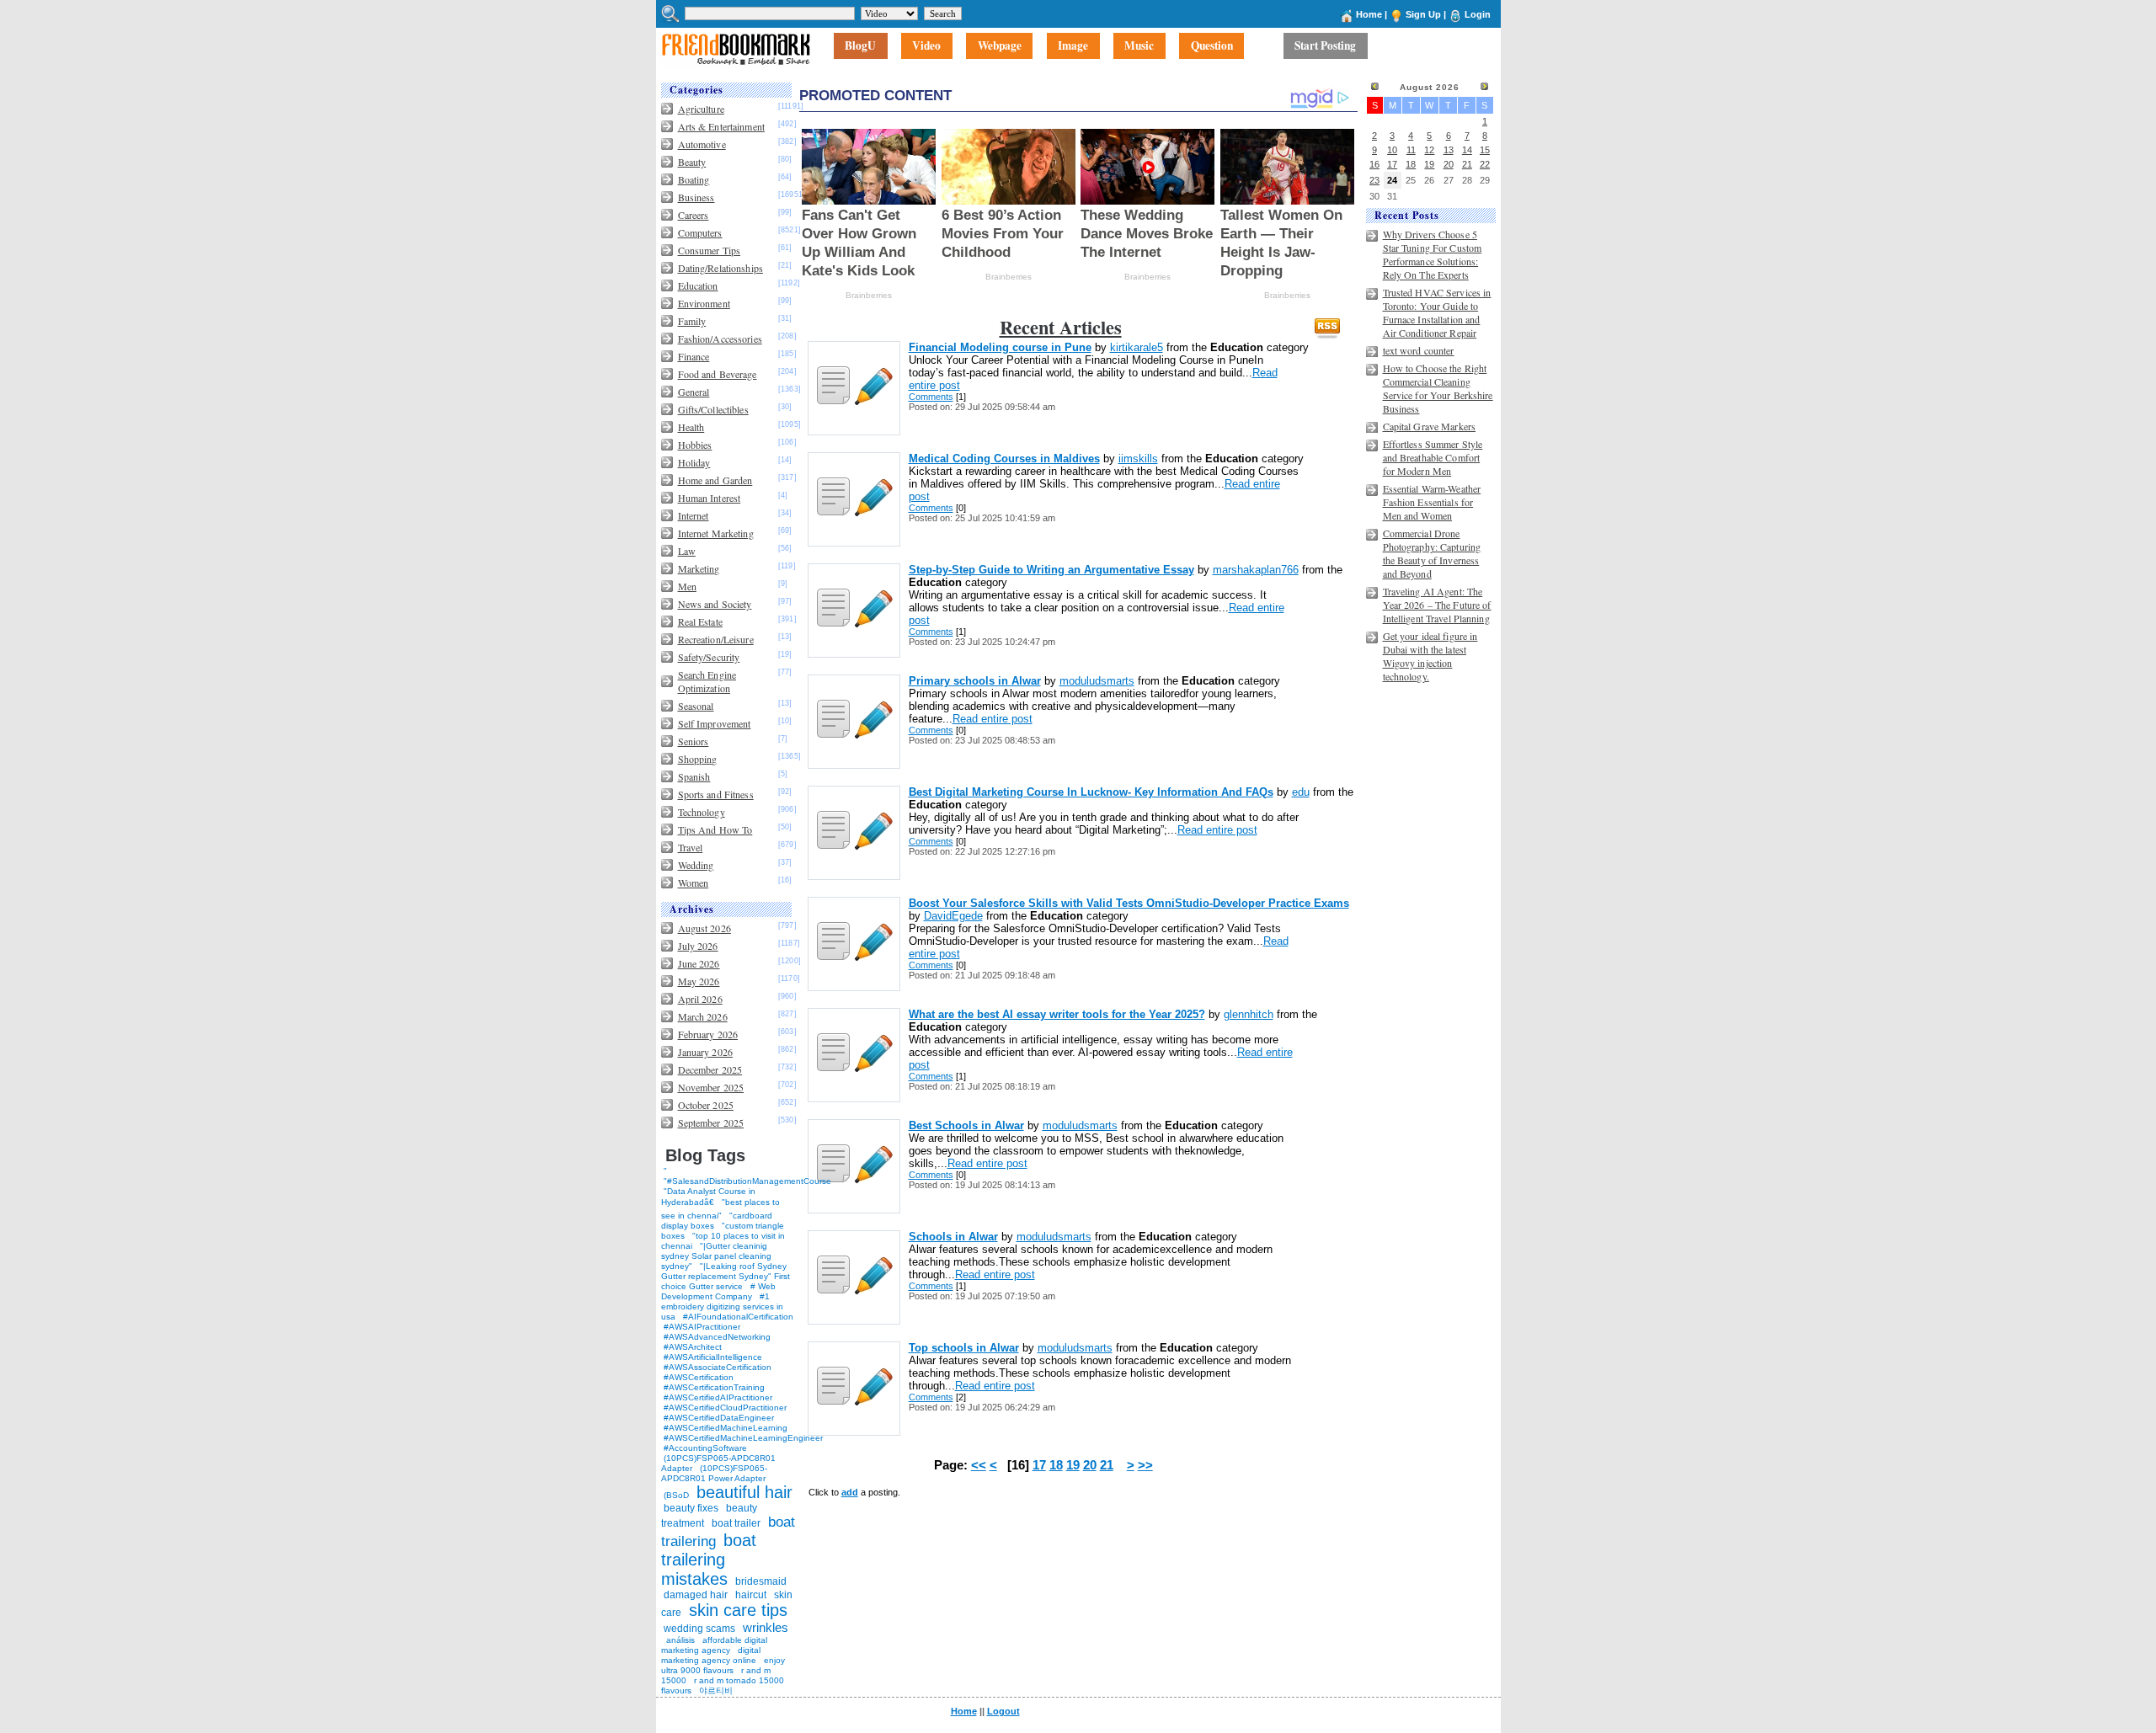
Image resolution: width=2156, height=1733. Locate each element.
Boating (694, 179)
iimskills (1138, 459)
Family (692, 321)
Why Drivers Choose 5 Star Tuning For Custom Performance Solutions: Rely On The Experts (1433, 254)
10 (1392, 150)
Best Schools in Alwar (966, 1125)
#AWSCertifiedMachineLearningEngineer (743, 1438)
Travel (691, 847)
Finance (694, 356)
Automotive (702, 144)
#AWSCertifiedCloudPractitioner (725, 1408)
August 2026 (704, 928)
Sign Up (1423, 14)
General (694, 392)
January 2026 (705, 1052)
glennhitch (1249, 1014)
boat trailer (736, 1523)
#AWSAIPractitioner (702, 1327)
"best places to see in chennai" (720, 1209)
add (850, 1492)
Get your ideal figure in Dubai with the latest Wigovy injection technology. (1430, 656)
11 (1411, 150)
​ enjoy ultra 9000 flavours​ (723, 1665)
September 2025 (711, 1122)
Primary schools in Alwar (975, 681)
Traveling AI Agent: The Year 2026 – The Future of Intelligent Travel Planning (1437, 605)
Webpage (1000, 46)
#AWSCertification (699, 1377)
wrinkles (766, 1627)
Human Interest (710, 498)
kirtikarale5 (1137, 347)
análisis (679, 1640)
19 (1073, 1465)
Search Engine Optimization (707, 681)
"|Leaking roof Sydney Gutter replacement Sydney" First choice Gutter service (726, 1276)
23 (1374, 180)
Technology (702, 812)
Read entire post (993, 719)
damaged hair (696, 1595)
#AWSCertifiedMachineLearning (726, 1428)
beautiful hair (744, 1492)
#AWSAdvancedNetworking (717, 1337)
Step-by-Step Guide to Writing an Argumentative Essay (1051, 570)
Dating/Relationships (720, 268)
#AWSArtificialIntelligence (713, 1357)
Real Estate (700, 621)
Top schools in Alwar (964, 1348)
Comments (931, 397)
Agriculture (701, 109)
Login (1478, 14)
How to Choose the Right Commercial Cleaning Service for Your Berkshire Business (1438, 388)
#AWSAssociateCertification (718, 1367)
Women (694, 882)
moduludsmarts (1097, 681)
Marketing (699, 568)
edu (1301, 792)
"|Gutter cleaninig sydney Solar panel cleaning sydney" (716, 1256)
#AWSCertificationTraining (714, 1387)
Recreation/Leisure (716, 639)
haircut (751, 1595)
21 (1107, 1465)
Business (696, 197)
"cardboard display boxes (717, 1221)
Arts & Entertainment (721, 126)
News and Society (715, 604)
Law (687, 551)
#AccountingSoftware (705, 1448)
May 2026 (699, 981)
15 (1485, 150)
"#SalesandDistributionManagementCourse (747, 1181)
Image (1073, 46)
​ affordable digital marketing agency (714, 1645)
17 (1039, 1465)
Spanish (694, 776)
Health (691, 427)
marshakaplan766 (1256, 570)
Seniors (694, 741)
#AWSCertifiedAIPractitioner (718, 1397)
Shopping (698, 759)
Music (1139, 46)
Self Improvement (715, 723)
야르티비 (716, 1690)
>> (1145, 1465)
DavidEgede (953, 916)
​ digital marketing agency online (711, 1655)
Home (1369, 14)
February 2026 (708, 1034)
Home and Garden (715, 480)
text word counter (1419, 350)
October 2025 (706, 1105)
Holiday (694, 462)
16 (1374, 164)
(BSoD (676, 1495)
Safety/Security (709, 657)
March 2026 (703, 1016)
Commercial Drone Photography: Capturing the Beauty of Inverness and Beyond (1432, 553)
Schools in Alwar (953, 1237)
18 (1056, 1465)
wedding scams (699, 1629)
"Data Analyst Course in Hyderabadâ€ (708, 1197)
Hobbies (695, 445)
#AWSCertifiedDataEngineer (719, 1418)
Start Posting (1325, 46)
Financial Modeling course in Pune (1000, 347)
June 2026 (699, 963)
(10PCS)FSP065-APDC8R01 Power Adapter (714, 1473)
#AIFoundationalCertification (738, 1317)
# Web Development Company (718, 1291)
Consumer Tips (710, 250)
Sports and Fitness (716, 794)
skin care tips (738, 1610)
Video (926, 46)
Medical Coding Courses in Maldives (1004, 459)
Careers (694, 215)
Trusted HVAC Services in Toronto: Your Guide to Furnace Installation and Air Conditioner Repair (1437, 312)
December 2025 (710, 1069)
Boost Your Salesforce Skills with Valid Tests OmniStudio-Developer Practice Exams (1129, 903)
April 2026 (700, 999)
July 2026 (698, 946)
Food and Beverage (718, 374)
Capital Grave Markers (1430, 426)
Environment (704, 303)
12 (1429, 150)
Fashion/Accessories (720, 339)
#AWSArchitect (693, 1347)
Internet (694, 515)
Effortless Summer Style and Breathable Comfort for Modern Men (1433, 457)
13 (1449, 150)
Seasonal (696, 706)
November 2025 (711, 1087)
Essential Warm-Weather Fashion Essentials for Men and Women (1432, 502)
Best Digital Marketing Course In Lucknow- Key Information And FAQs (1091, 792)
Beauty (692, 162)
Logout (1003, 1711)
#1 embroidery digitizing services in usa (722, 1306)
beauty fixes (691, 1508)
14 (1467, 150)
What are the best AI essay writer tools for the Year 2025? (1057, 1014)
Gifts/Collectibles (713, 409)
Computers (700, 232)
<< (979, 1465)
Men (687, 586)
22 (1485, 164)
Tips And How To (715, 829)
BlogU (860, 46)
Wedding (696, 865)
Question (1212, 46)
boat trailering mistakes (709, 1560)
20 (1090, 1465)
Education (698, 285)
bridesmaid (761, 1581)
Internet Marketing (716, 533)
